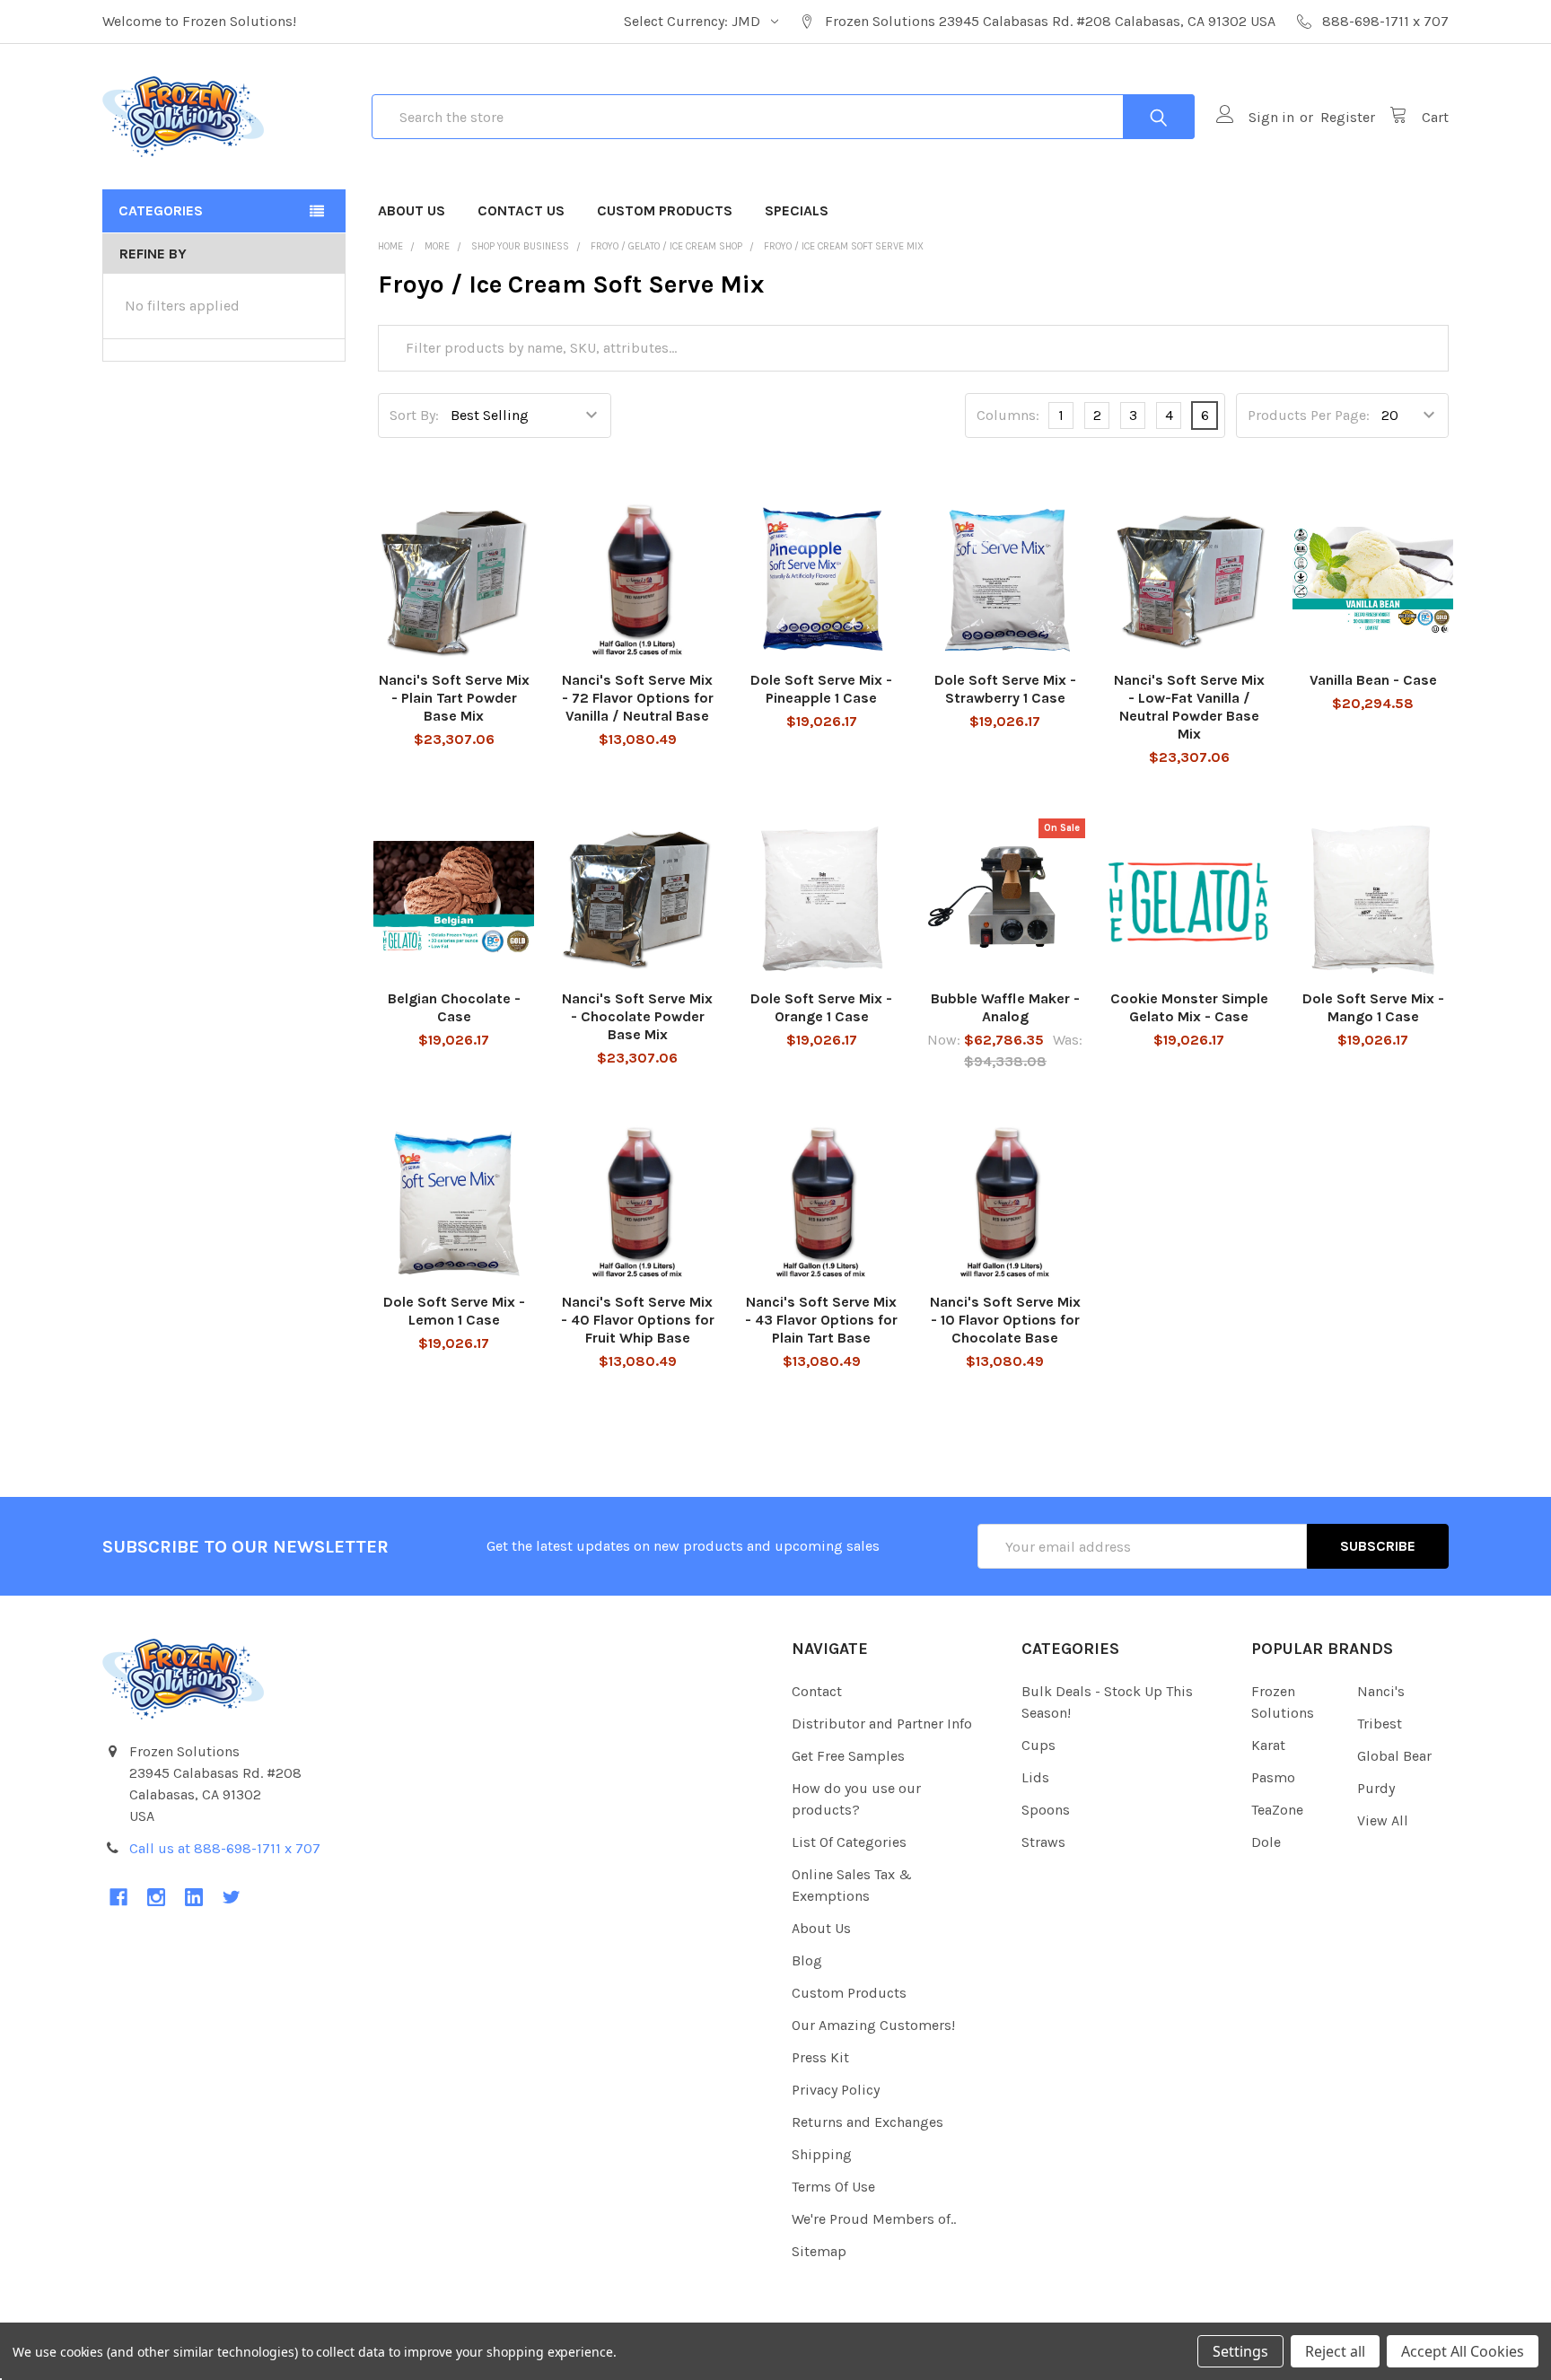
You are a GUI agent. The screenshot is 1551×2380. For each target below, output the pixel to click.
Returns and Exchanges (868, 2122)
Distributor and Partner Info (882, 1724)
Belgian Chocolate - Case (454, 1007)
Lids (1035, 1777)
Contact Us (521, 210)
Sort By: (414, 415)
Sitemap (819, 2251)
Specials (797, 210)
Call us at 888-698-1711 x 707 (225, 1848)
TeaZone (1277, 1810)
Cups (1038, 1745)
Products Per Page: (1309, 415)
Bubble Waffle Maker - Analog (1005, 1007)
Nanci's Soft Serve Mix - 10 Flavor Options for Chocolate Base (1005, 1320)
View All (1383, 1820)
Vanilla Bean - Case (1373, 680)
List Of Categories (849, 1842)
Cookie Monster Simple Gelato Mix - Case (1189, 1007)
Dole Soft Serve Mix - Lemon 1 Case (454, 1311)
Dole (1266, 1842)
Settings (1240, 2351)
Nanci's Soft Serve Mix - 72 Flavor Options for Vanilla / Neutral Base (638, 698)
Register (1348, 117)
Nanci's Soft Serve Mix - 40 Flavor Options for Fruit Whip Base (638, 1320)
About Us (412, 210)
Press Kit (820, 2057)
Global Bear (1394, 1756)
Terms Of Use (833, 2187)
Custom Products (665, 210)
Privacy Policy (836, 2090)
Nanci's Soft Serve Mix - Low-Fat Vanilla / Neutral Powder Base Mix (1189, 707)
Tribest (1380, 1724)
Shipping (822, 2154)
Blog (807, 1960)
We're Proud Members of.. (874, 2219)
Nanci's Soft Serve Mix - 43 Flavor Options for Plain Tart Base (821, 1320)
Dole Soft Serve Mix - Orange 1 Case (821, 1007)
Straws (1043, 1842)
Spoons (1046, 1810)
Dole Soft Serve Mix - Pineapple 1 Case (821, 689)
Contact (817, 1691)
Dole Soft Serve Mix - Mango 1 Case (1373, 1007)
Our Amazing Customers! (873, 2025)
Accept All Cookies (1463, 2351)
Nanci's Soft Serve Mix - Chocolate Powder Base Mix (637, 1016)
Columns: (1008, 415)
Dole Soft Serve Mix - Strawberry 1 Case (1005, 689)
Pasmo (1273, 1777)
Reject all (1335, 2351)
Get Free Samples (848, 1756)
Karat (1268, 1745)
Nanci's (1381, 1691)
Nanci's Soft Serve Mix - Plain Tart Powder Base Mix (454, 698)
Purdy (1376, 1788)
